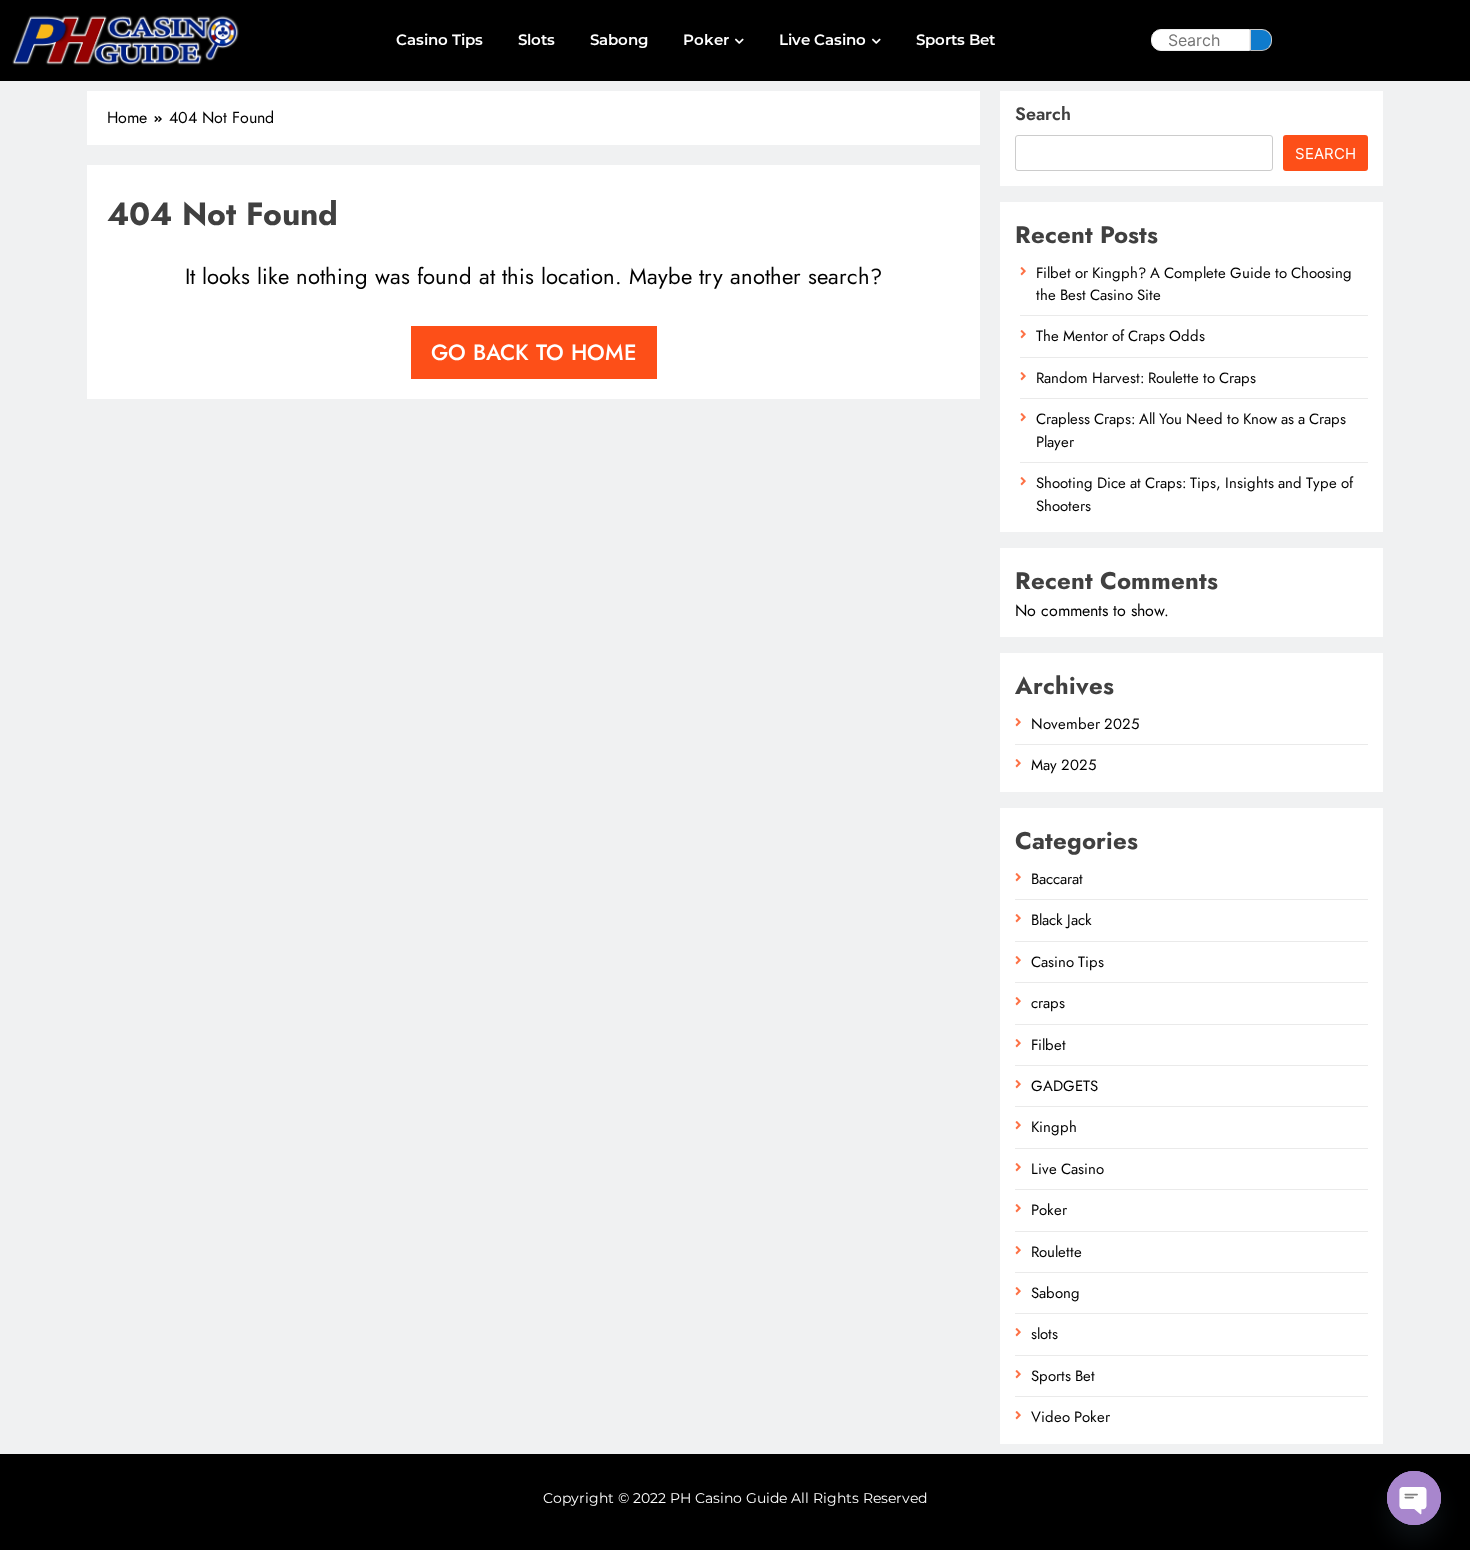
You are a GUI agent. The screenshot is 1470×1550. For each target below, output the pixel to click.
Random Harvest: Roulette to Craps (1146, 378)
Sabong (619, 39)
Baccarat (1057, 879)
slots (536, 39)
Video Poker (1070, 1417)
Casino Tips (439, 39)
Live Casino (822, 39)
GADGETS (1064, 1086)
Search (1043, 114)
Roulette (1056, 1252)
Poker (706, 39)
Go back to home (534, 352)
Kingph (1054, 1127)
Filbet (1048, 1045)
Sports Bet (955, 39)
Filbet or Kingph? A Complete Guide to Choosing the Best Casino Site (1194, 284)
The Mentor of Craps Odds (1120, 336)
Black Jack (1061, 920)
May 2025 (1063, 765)
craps (1048, 1003)
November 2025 (1085, 724)
